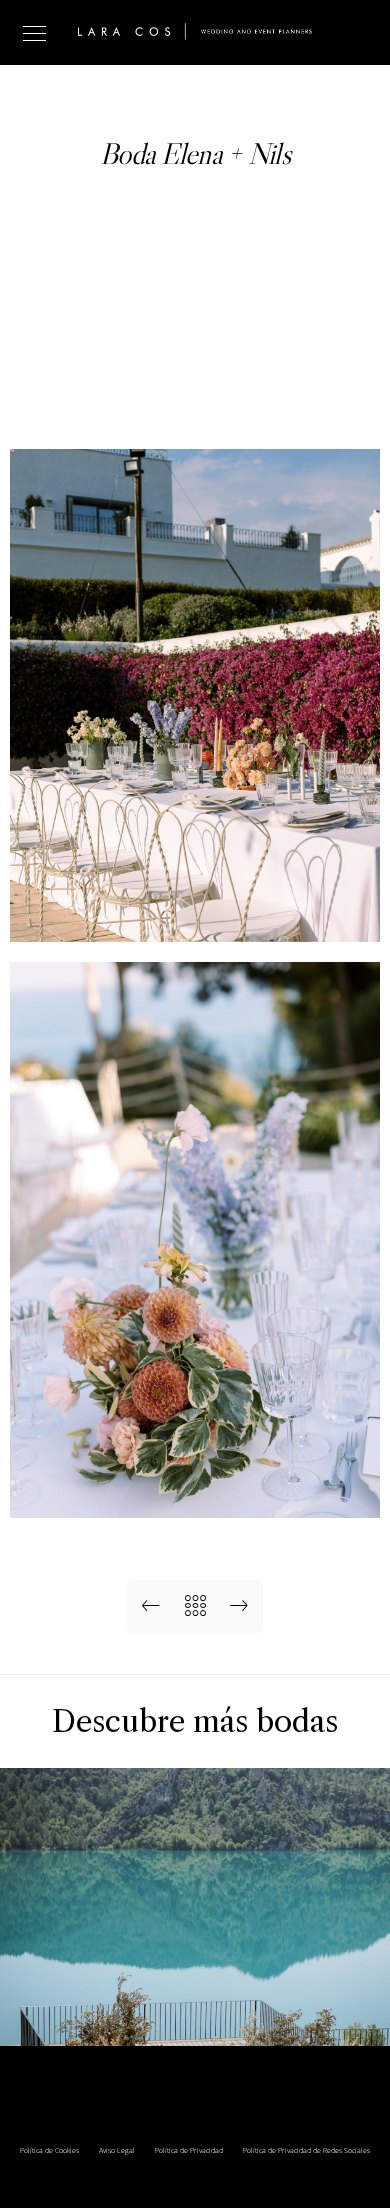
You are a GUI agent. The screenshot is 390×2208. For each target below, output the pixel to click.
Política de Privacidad (189, 2150)
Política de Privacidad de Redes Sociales (306, 2150)
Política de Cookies (49, 2150)
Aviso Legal (117, 2150)
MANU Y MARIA (195, 2014)
